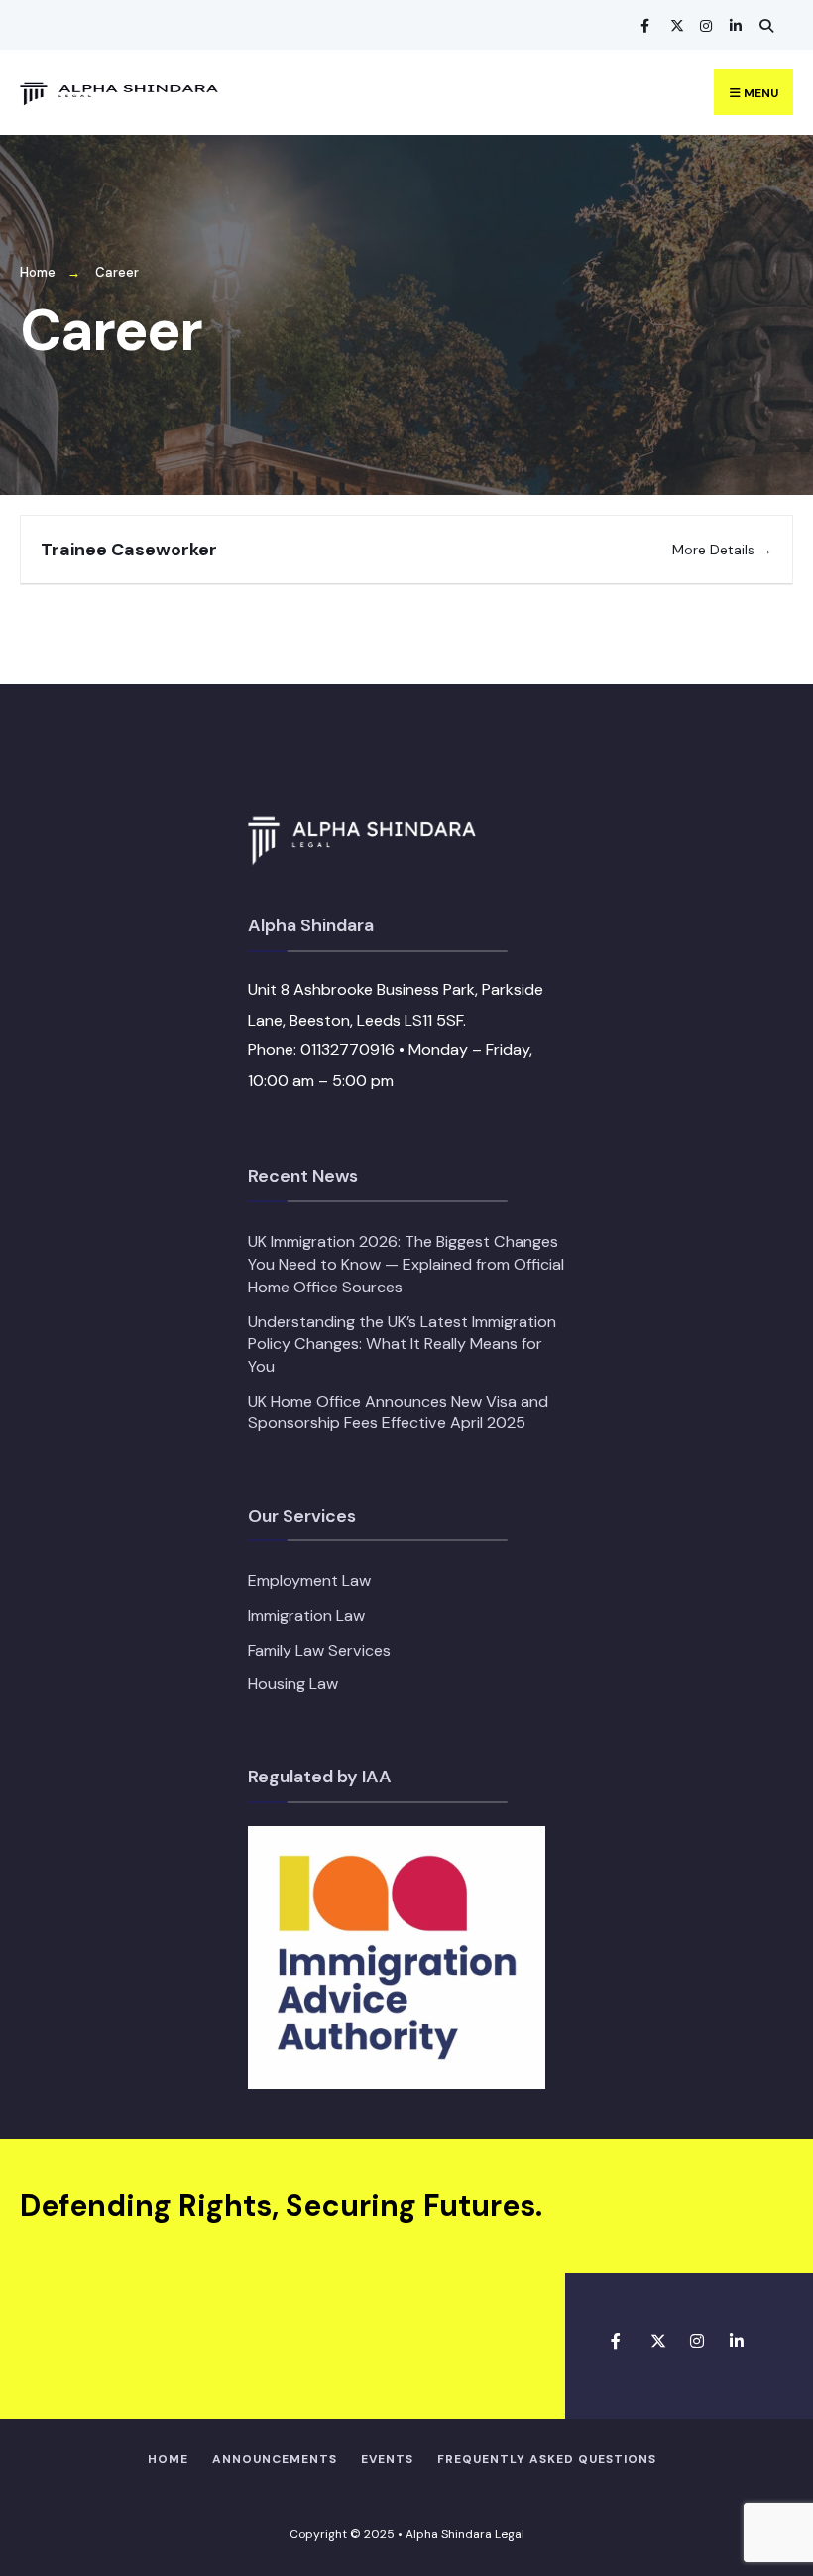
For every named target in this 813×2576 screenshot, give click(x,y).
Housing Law (293, 1684)
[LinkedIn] (734, 25)
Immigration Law (306, 1615)
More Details (715, 550)
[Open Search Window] (763, 25)
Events (387, 2459)
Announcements (275, 2459)
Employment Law (309, 1581)
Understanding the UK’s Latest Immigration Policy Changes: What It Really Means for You (402, 1344)
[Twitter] (674, 25)
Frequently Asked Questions (547, 2459)
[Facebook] (644, 25)
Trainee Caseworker (129, 550)
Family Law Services (319, 1650)
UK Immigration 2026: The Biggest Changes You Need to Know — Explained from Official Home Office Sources (406, 1264)
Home (38, 272)
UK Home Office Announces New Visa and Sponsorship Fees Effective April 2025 (398, 1412)
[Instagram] (704, 25)
